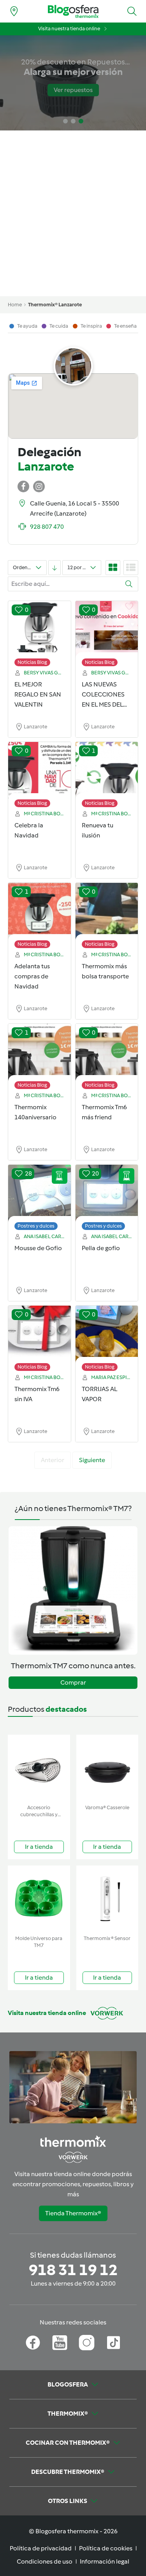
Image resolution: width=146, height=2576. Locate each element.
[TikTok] (113, 2343)
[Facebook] (33, 2343)
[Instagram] (87, 2343)
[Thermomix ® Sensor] (107, 1899)
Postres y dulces (36, 1226)
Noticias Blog (32, 662)
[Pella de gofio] (107, 1193)
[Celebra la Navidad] (40, 771)
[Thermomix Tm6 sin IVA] (40, 1334)
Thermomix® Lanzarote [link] (55, 305)
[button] (132, 11)
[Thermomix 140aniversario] (40, 1053)
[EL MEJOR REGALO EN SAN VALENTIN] (40, 630)
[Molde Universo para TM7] (39, 1899)
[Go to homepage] (73, 11)
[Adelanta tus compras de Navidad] (40, 912)
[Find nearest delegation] (14, 11)
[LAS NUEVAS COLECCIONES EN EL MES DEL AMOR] (107, 630)
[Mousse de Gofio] (40, 1193)
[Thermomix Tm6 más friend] (107, 1053)
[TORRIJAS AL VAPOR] (107, 1334)
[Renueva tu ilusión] (107, 771)
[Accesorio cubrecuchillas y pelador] (39, 1768)
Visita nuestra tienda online (69, 29)
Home (15, 305)
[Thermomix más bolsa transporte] (107, 912)
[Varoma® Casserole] (107, 1768)
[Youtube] (60, 2343)
